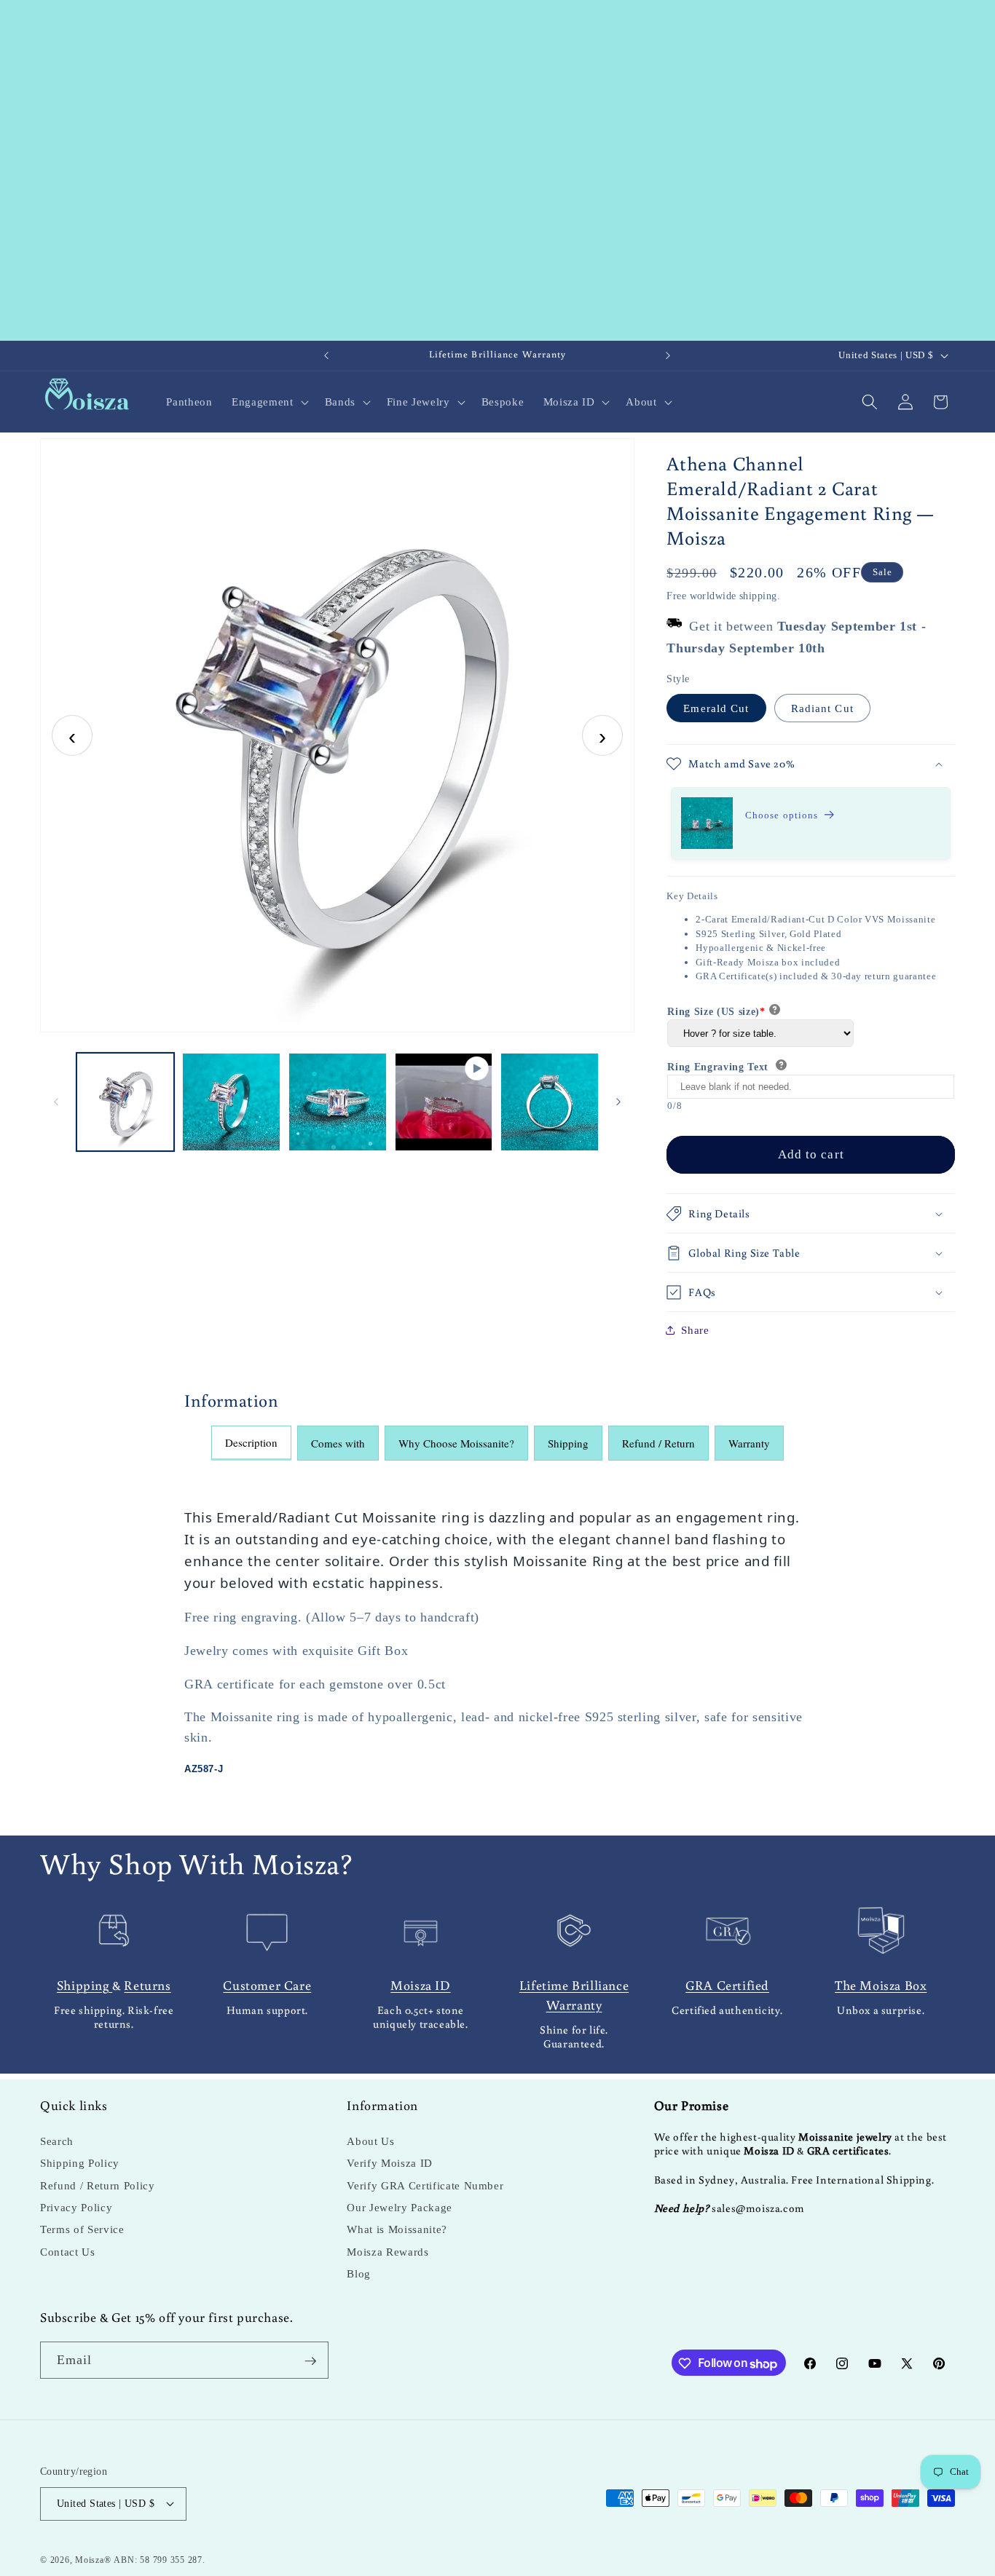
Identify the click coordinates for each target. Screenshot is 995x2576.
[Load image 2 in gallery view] (231, 1102)
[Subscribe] (310, 2361)
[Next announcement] (668, 356)
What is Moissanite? (397, 2230)
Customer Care (267, 1984)
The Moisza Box (881, 1984)
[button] (268, 402)
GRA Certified (727, 1984)
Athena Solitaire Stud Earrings (766, 828)
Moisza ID (420, 1984)
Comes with (338, 1443)
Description (251, 1442)
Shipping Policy (80, 2164)
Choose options (782, 815)
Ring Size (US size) (716, 1012)
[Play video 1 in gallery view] (444, 1102)
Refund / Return (658, 1443)
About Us (370, 2142)
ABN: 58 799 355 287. (159, 2559)
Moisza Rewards (388, 2252)
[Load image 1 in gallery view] (126, 1102)
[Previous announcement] (326, 356)
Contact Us (68, 2252)
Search (57, 2142)
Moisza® (93, 2559)
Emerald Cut (716, 708)
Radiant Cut (822, 708)
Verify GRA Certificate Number (425, 2185)
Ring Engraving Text (719, 1067)
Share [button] (695, 1330)
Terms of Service (82, 2230)
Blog (359, 2274)
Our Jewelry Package (400, 2208)
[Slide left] (56, 1102)
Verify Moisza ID (390, 2164)
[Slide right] (618, 1102)
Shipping (568, 1443)
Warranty (749, 1443)
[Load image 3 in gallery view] (338, 1102)
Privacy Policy (76, 2208)
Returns (147, 1984)
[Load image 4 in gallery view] (550, 1102)
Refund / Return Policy (98, 2185)
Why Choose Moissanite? (456, 1443)
